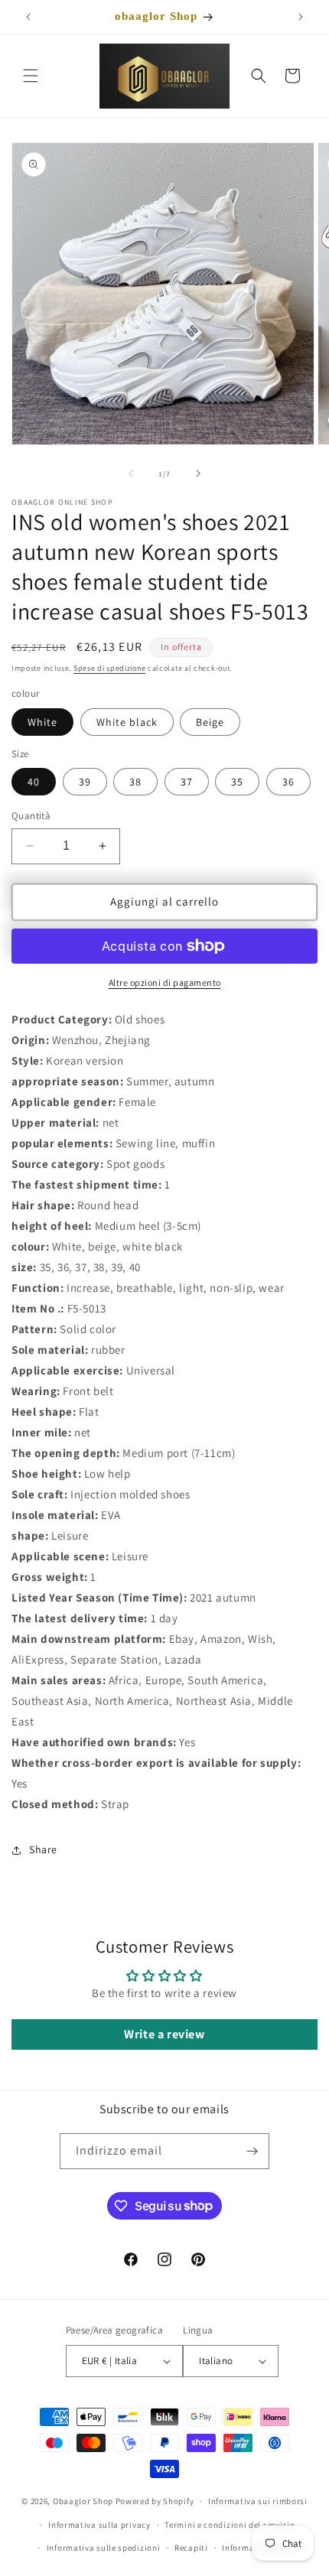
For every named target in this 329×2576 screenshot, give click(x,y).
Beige (210, 722)
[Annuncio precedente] (28, 17)
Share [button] (43, 1849)
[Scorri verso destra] (198, 473)
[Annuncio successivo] (301, 17)
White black (127, 722)
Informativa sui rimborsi (258, 2501)
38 (135, 782)
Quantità (31, 816)
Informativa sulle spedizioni (104, 2548)
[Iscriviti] (252, 2151)
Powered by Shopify (155, 2501)
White (42, 722)
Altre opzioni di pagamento (165, 982)
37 (187, 782)
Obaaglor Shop (83, 2501)
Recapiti (191, 2548)
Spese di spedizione (109, 668)
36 (288, 782)
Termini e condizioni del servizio (230, 2525)
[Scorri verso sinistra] (131, 473)
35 (237, 782)
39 (85, 782)
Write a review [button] (164, 2034)
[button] (31, 76)
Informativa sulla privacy (99, 2525)
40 (34, 782)
